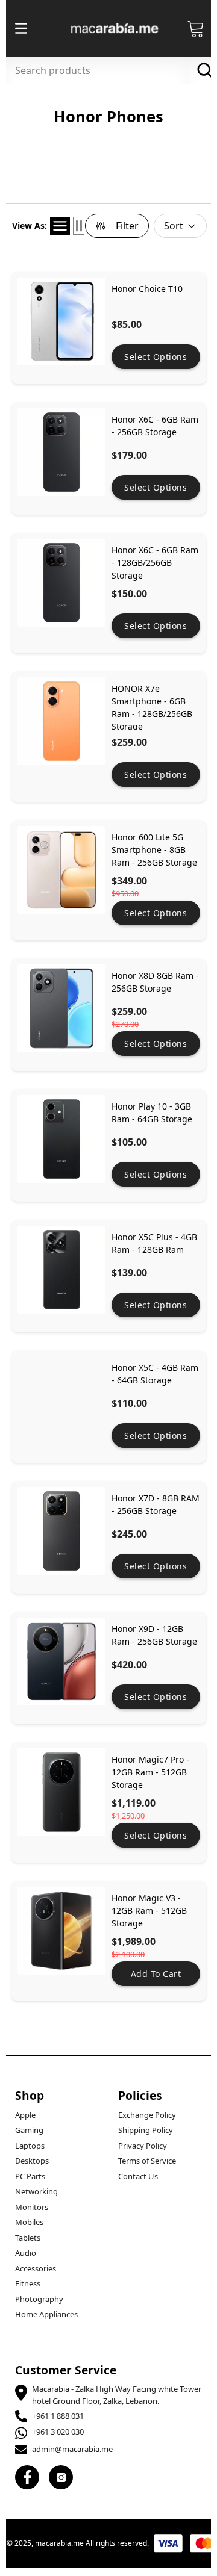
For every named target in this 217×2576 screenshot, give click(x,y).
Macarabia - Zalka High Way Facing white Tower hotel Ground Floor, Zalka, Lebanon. (117, 2395)
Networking (36, 2191)
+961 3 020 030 (58, 2432)
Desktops (32, 2161)
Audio (26, 2253)
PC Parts (30, 2176)
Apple (25, 2115)
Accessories (36, 2268)
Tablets (28, 2238)
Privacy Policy (143, 2146)
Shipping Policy (146, 2130)
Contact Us (138, 2176)
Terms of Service (147, 2161)
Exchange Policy (147, 2115)
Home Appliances (46, 2314)
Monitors (32, 2207)
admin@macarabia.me (72, 2449)
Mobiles (29, 2222)
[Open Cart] (196, 28)
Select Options (156, 357)
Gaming (29, 2130)
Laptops (30, 2146)
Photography (39, 2299)
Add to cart (156, 1974)
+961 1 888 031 (58, 2416)
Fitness (28, 2283)
